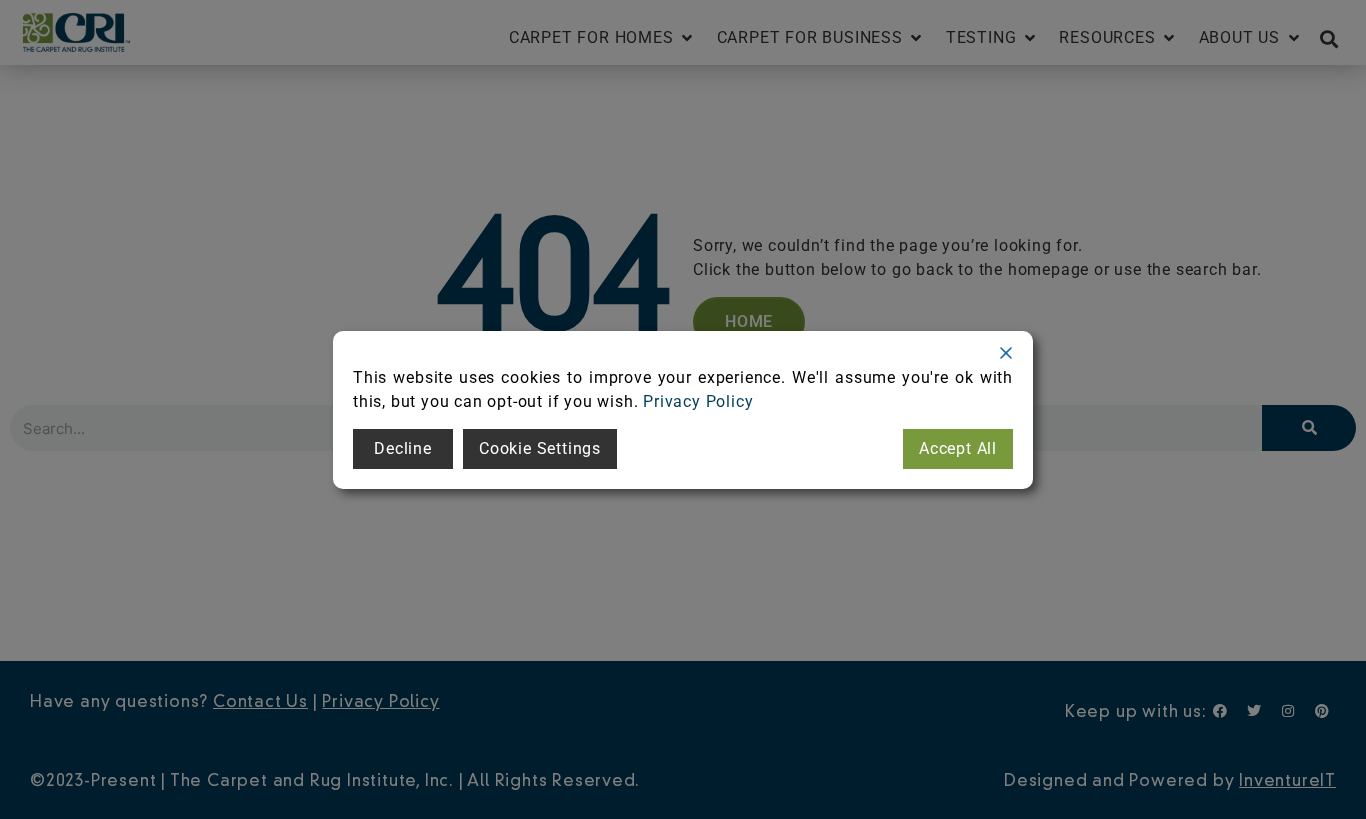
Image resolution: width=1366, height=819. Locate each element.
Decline (403, 448)
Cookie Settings (540, 448)
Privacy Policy (698, 401)
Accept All (958, 448)
